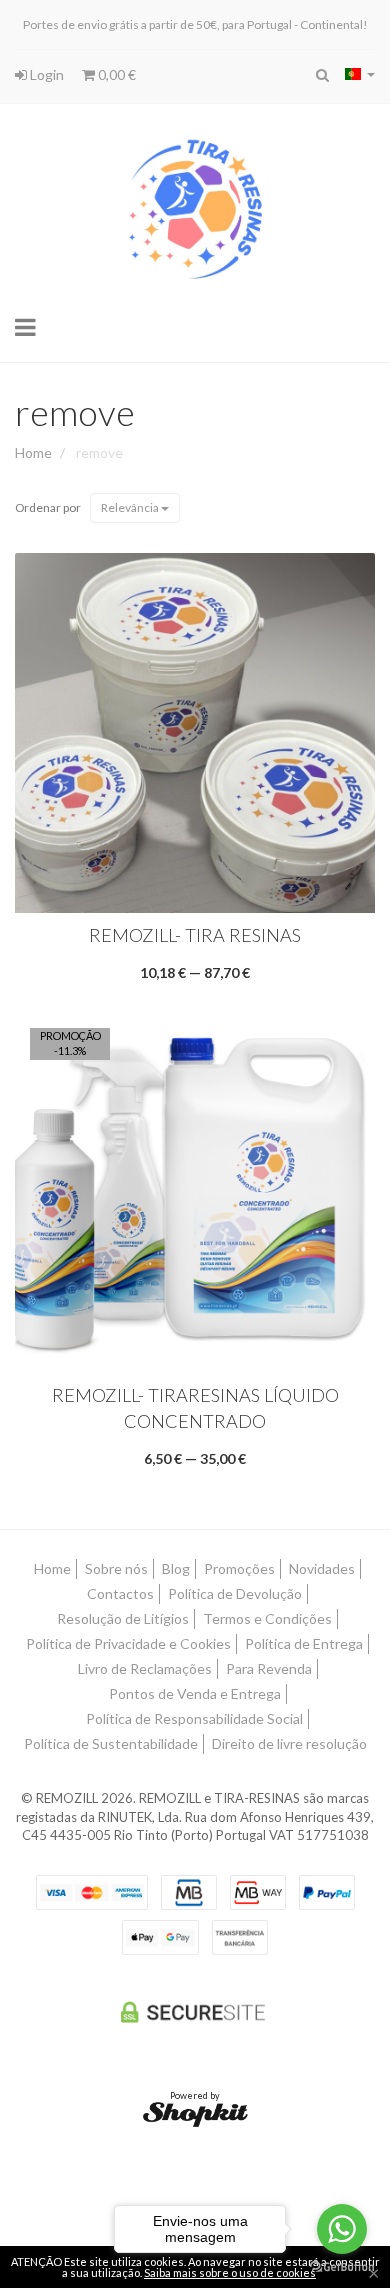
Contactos (120, 1593)
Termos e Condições (267, 1618)
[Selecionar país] (360, 74)
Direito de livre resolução (289, 1743)
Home (33, 452)
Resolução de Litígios (123, 1618)
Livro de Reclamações (145, 1668)
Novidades (322, 1568)
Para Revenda (269, 1668)
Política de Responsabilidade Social (194, 1718)
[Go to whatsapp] (342, 2229)
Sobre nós (116, 1568)
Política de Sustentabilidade (111, 1743)
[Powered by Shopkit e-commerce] (195, 2113)
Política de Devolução (235, 1593)
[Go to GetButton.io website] (342, 2267)
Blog (176, 1568)
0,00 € (115, 74)
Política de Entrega (304, 1643)
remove (75, 412)
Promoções (239, 1568)
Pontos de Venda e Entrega (195, 1693)
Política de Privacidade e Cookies (128, 1643)
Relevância (131, 507)
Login (45, 74)
